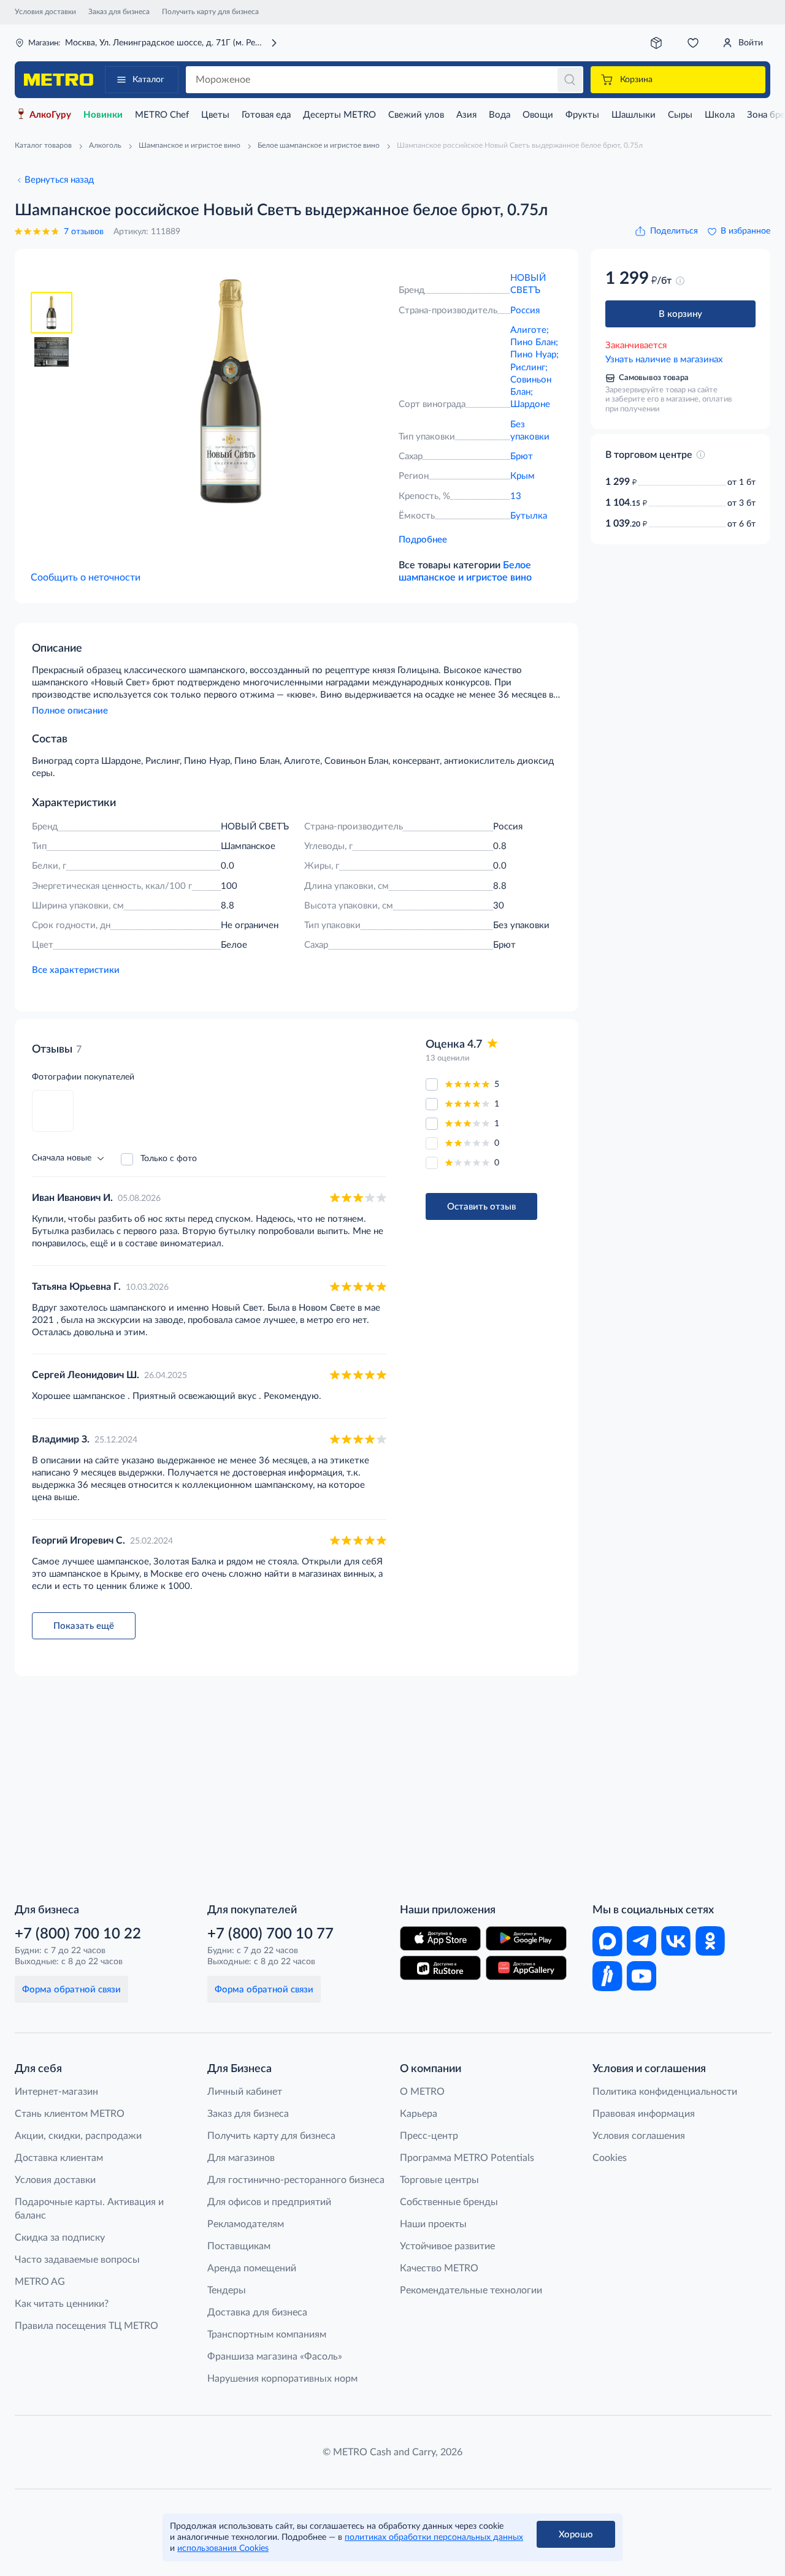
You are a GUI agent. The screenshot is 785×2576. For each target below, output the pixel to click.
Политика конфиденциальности (665, 2092)
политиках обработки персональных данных (434, 2537)
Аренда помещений (252, 2268)
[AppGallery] (526, 1968)
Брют (522, 456)
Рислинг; (529, 368)
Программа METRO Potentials (467, 2158)
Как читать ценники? (62, 2304)
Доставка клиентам (59, 2158)
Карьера (419, 2114)
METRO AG (40, 2282)
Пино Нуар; (534, 355)
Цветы (215, 115)
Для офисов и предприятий (269, 2202)
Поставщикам (239, 2246)
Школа (720, 115)
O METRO (422, 2092)
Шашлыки (634, 115)
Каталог (148, 80)
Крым (523, 476)
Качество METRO (439, 2268)
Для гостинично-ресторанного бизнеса (296, 2180)
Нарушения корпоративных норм (282, 2379)
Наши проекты (433, 2224)
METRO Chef (162, 115)
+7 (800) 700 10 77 (270, 1934)
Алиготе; (530, 330)
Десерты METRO (339, 115)
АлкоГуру (50, 115)
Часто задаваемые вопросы (77, 2260)
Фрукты (582, 115)
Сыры (680, 115)
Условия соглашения (639, 2136)
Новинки (103, 115)
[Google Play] (526, 1938)
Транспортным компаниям (267, 2334)
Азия (466, 115)
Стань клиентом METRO (70, 2114)
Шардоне (530, 404)
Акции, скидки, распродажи (78, 2136)
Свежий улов (416, 115)
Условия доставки (45, 12)
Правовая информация (644, 2114)
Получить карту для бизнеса (210, 12)
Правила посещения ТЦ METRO (86, 2326)
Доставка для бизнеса (257, 2312)
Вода (500, 115)
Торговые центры (439, 2180)
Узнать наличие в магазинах (664, 360)
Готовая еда (266, 115)
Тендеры (227, 2290)
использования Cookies (223, 2548)
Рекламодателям (246, 2224)
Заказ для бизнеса (119, 12)
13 (516, 496)
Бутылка (529, 516)
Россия (525, 311)
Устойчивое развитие (447, 2246)
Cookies (610, 2158)
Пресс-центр (429, 2136)
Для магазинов (241, 2158)
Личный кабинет (245, 2092)
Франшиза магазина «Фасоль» (275, 2357)
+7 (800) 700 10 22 (78, 1934)
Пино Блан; (534, 342)
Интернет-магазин (56, 2092)
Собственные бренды (449, 2202)
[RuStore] (440, 1968)
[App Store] (440, 1938)
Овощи (538, 115)
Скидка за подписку (60, 2238)
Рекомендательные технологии (471, 2290)
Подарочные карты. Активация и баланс (89, 2209)
